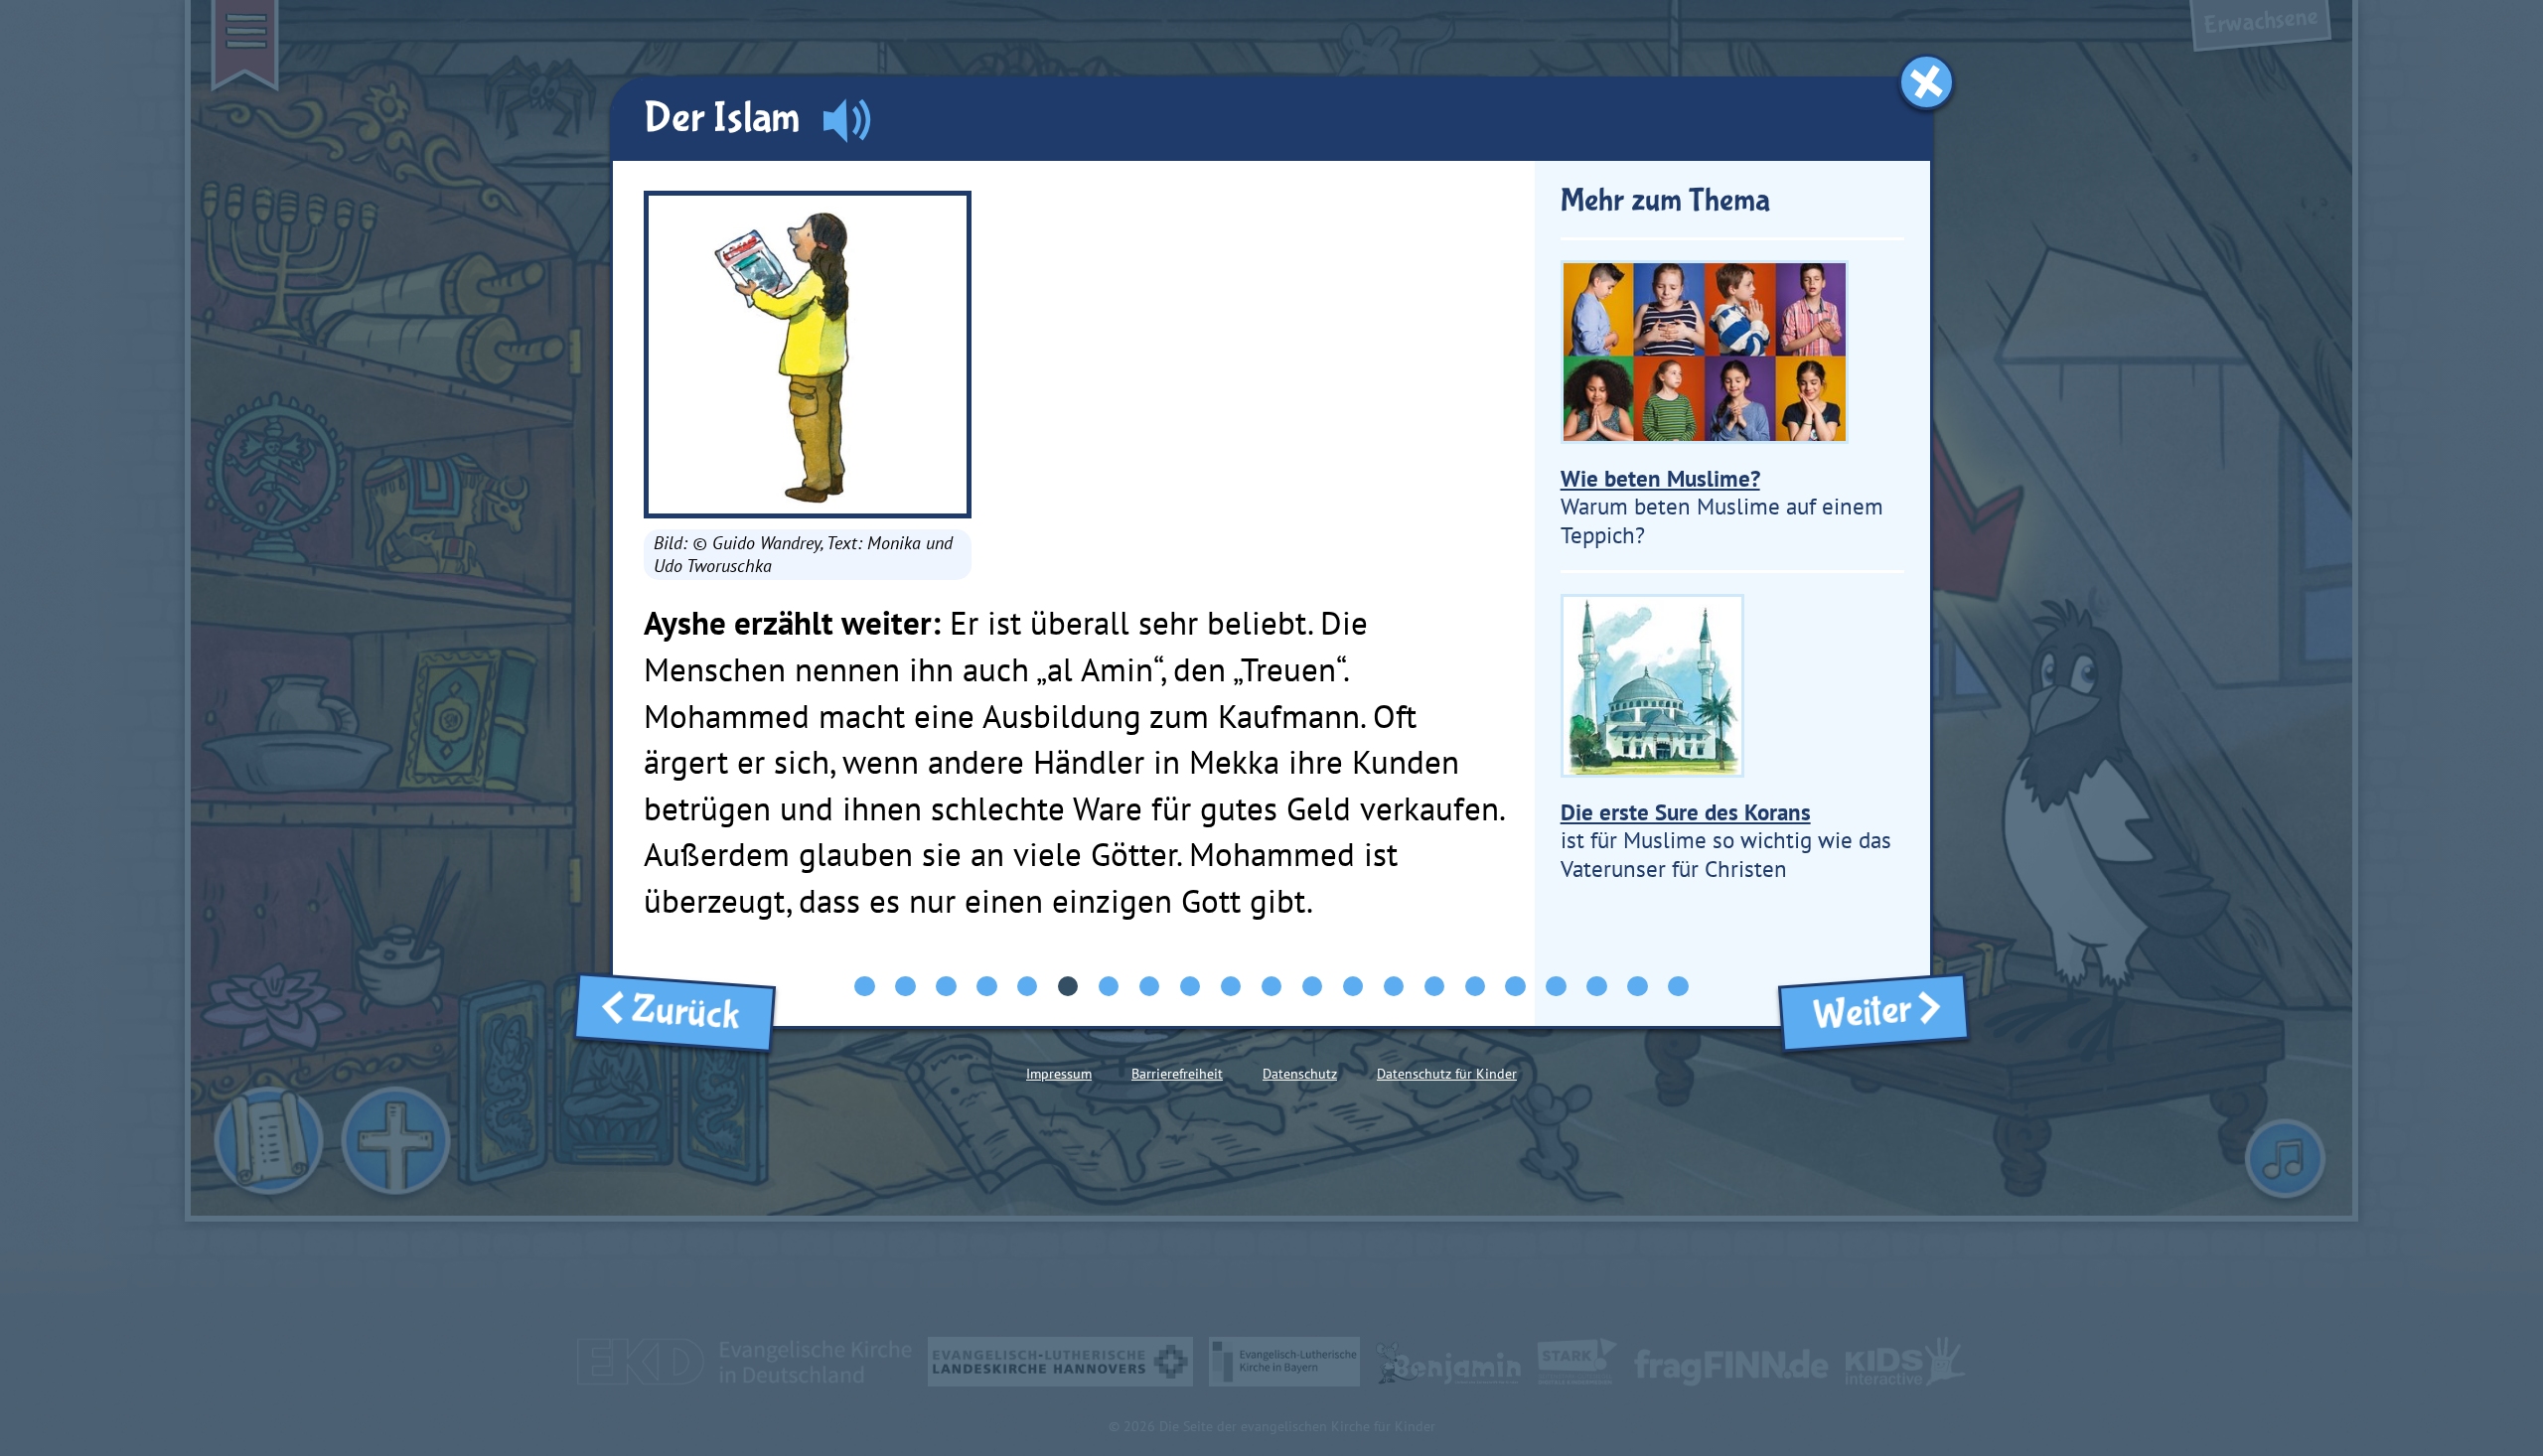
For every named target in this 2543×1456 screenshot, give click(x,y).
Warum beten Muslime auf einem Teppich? (1722, 507)
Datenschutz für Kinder (1447, 1074)
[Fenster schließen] (1927, 82)
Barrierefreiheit (1177, 1074)
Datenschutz (1300, 1074)
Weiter (1855, 1013)
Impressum (1059, 1074)
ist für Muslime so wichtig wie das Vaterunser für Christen (1726, 840)
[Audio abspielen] (847, 121)
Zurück (693, 1014)
